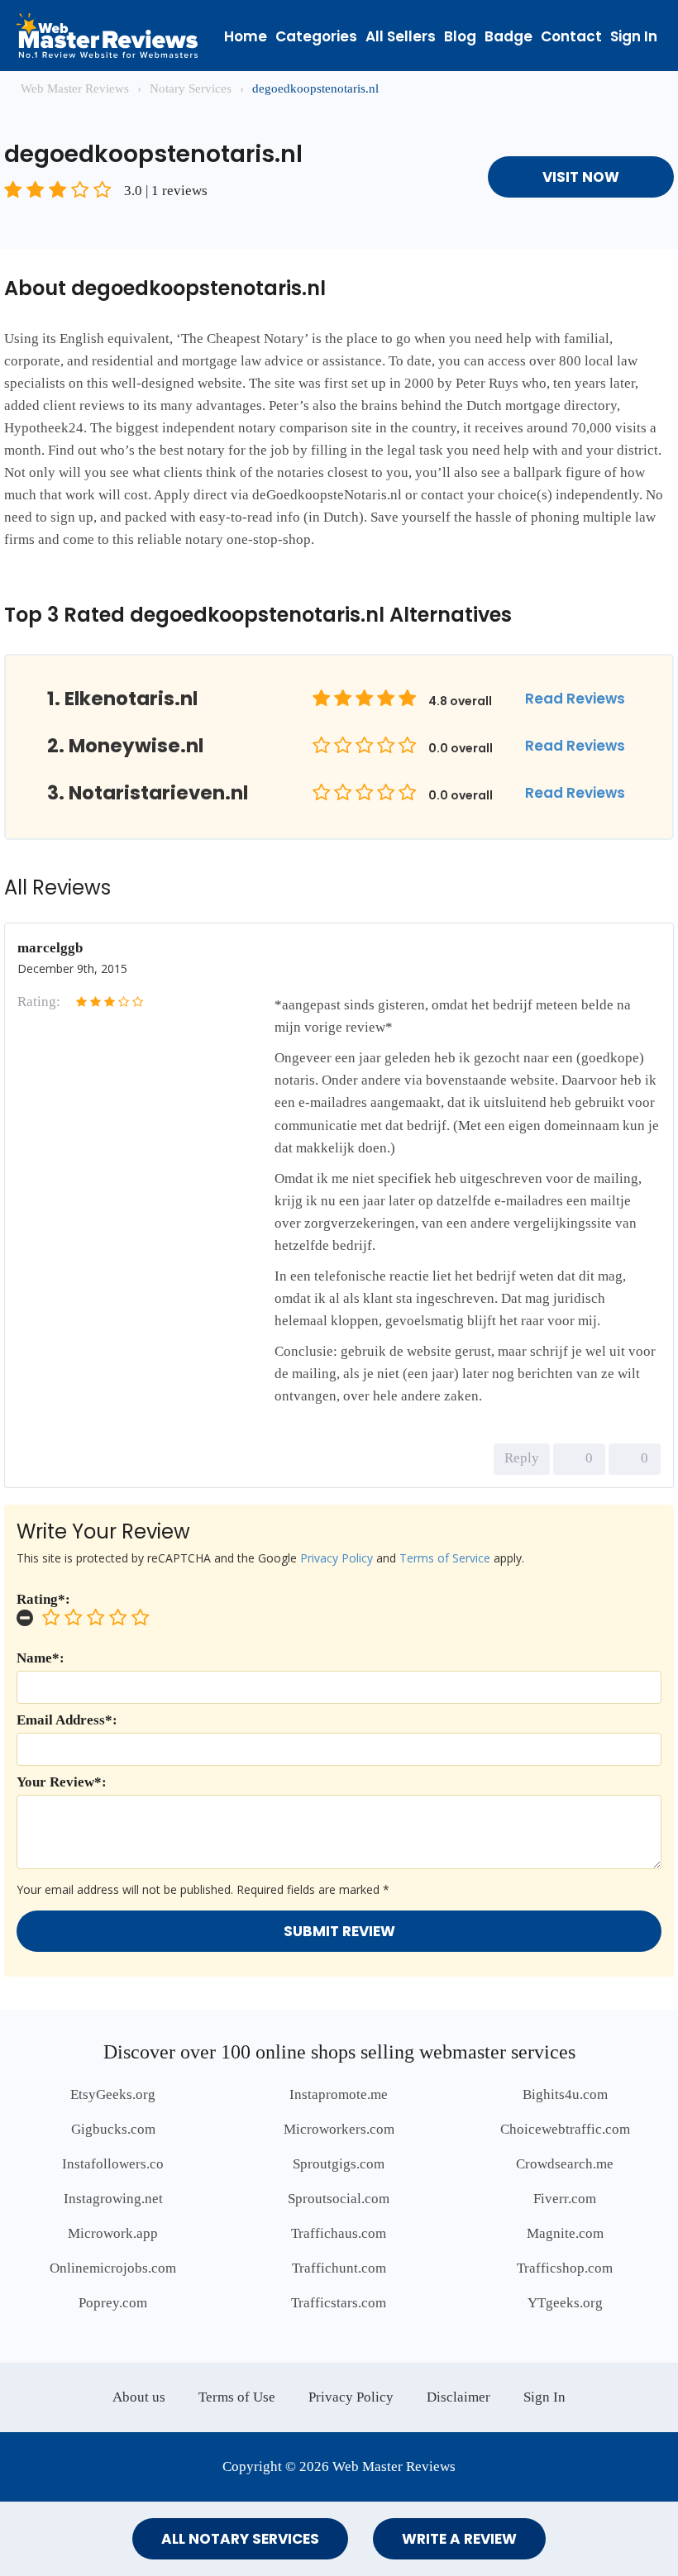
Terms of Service (445, 1558)
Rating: (39, 1002)
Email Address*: (67, 1720)
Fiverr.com (565, 2199)
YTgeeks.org (565, 2303)
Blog (460, 36)
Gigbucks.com (113, 2129)
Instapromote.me (339, 2094)
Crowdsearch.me (565, 2164)
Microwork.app (113, 2233)
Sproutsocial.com (339, 2199)
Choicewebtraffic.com (565, 2129)
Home (246, 36)
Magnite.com (565, 2233)
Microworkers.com (339, 2129)
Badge (508, 36)
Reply (522, 1458)
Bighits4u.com (565, 2094)
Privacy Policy (337, 1558)
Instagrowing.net (113, 2199)
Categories (316, 36)
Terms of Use (237, 2397)
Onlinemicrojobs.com (113, 2268)
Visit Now (581, 177)
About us (139, 2397)
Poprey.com (113, 2303)
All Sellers (401, 36)
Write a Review (459, 2539)
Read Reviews (575, 699)
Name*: (41, 1658)
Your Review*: (62, 1782)
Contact (571, 36)
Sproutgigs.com (339, 2164)
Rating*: (43, 1599)
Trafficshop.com (565, 2268)
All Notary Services (240, 2539)
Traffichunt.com (339, 2268)
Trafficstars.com (339, 2303)
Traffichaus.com (339, 2233)
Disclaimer (458, 2397)
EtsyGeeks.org (113, 2094)
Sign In (634, 36)
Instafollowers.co (113, 2164)
